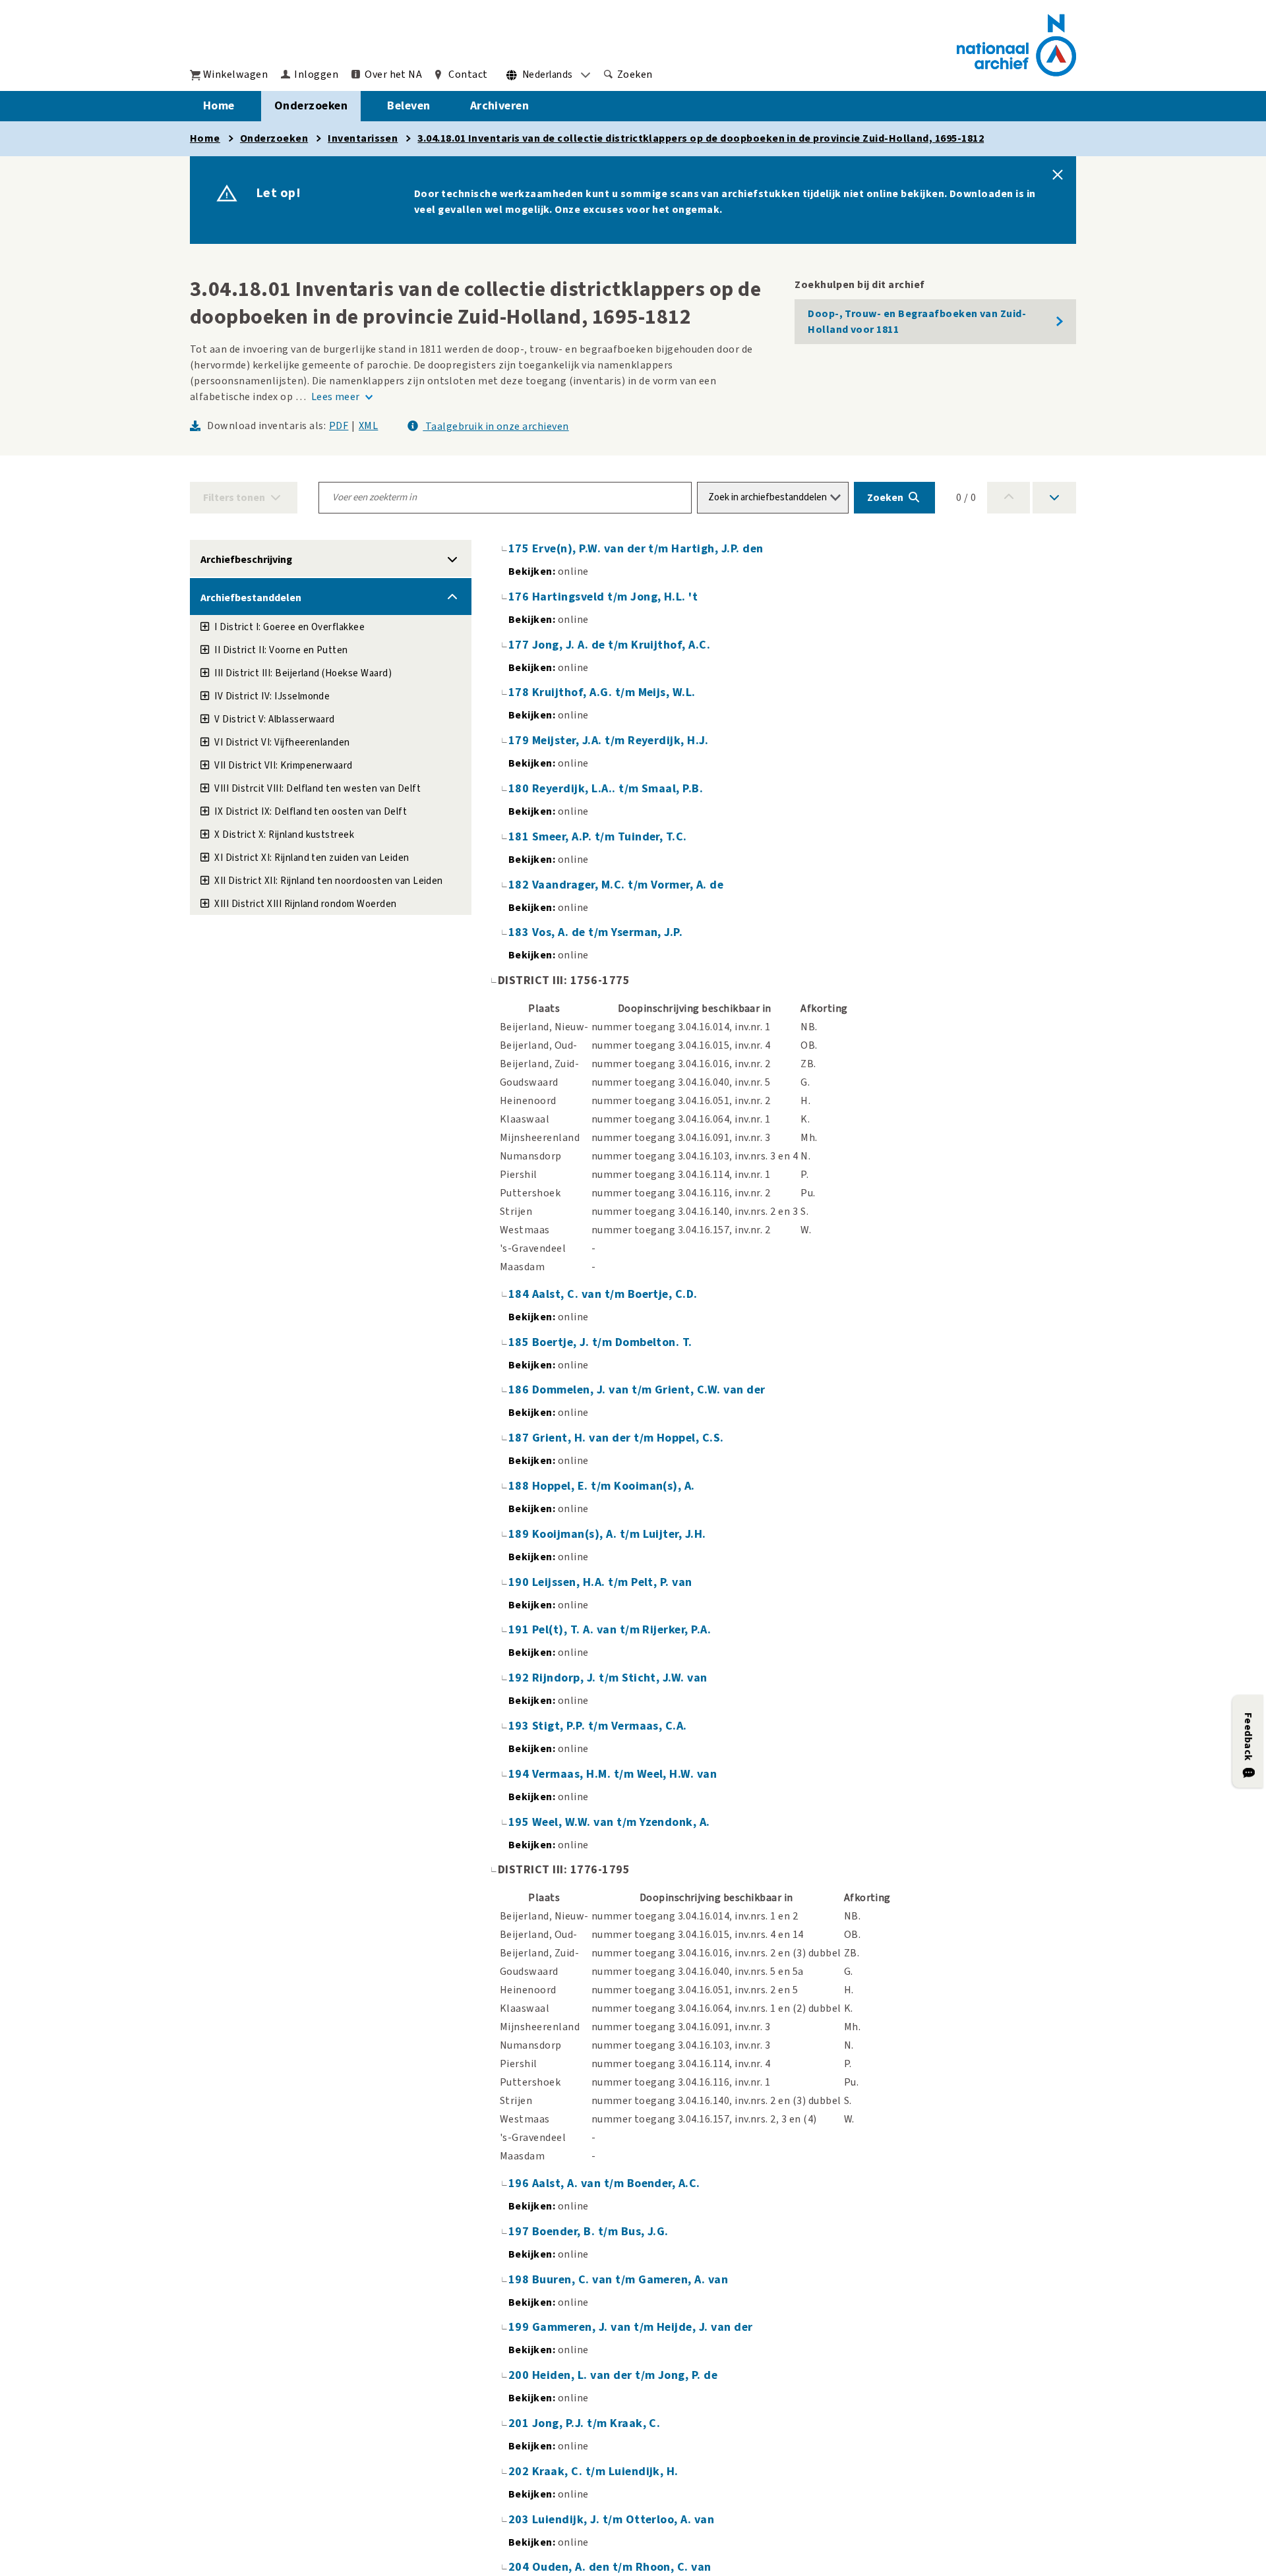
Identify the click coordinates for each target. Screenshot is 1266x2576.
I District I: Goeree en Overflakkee (289, 627)
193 (520, 1726)
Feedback (1248, 1737)
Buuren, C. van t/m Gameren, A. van (630, 2280)
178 (520, 692)
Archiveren (500, 106)
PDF (339, 426)
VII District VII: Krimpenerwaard (283, 766)
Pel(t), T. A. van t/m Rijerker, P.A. (621, 1630)
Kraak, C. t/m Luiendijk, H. (605, 2472)
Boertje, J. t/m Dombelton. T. (612, 1342)
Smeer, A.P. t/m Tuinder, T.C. (610, 837)
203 (520, 2520)
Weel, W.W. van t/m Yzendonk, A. (621, 1822)
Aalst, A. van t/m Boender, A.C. (616, 2183)
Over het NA (393, 74)
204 (520, 2567)
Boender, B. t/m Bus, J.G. (600, 2232)
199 (520, 2327)
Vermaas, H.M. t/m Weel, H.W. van (624, 1774)
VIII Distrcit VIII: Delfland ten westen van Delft (317, 789)
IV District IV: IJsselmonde (272, 696)
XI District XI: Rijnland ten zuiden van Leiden (312, 858)
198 (520, 2280)
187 (520, 1438)
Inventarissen (363, 138)
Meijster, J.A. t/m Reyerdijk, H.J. (620, 741)
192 (520, 1678)
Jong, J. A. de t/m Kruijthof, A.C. (621, 645)
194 (520, 1774)
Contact (468, 74)
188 (520, 1486)
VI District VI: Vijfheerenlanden (282, 743)
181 (520, 837)
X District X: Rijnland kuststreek (284, 835)
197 (520, 2232)
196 (520, 2183)
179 (520, 741)
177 (520, 645)
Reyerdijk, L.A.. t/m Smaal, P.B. (618, 789)
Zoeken (635, 74)
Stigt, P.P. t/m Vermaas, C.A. (610, 1726)
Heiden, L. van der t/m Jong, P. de (625, 2375)
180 (520, 789)
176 (520, 597)
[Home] (1016, 45)
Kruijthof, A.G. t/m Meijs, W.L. (614, 692)
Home (219, 106)
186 (520, 1390)
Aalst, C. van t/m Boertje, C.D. (615, 1294)
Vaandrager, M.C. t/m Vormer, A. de (628, 885)
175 (520, 549)
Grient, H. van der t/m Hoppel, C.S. (628, 1438)
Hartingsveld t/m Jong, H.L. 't (615, 597)
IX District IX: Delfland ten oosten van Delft (311, 812)
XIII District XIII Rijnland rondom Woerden (305, 904)
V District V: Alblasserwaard (274, 719)
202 (520, 2472)
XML (368, 426)
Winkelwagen (235, 74)
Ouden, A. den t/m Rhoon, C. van (622, 2567)
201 (520, 2423)
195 (520, 1822)
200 (520, 2375)
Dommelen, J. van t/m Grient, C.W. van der (649, 1390)
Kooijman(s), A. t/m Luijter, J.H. (619, 1534)
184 (520, 1294)
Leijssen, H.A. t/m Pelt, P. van (612, 1582)
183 (520, 932)
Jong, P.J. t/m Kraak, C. (596, 2423)
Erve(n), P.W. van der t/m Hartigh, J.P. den (648, 549)
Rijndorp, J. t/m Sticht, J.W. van (620, 1678)
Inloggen (316, 74)
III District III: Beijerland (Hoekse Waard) (303, 673)
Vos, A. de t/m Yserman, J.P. (607, 932)
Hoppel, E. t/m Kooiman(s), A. (614, 1486)
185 (520, 1342)
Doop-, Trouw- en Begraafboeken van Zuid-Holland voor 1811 (917, 322)
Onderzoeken (311, 106)
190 (520, 1582)
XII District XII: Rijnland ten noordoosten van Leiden (328, 881)
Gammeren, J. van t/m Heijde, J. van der (643, 2327)
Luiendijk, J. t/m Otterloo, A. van (623, 2520)
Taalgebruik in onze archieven (496, 426)
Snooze (1058, 175)
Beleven (408, 106)
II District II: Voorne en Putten (281, 650)
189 (520, 1534)
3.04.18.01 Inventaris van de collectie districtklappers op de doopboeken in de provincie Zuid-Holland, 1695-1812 (701, 138)
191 (520, 1630)
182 (520, 885)
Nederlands (548, 75)
